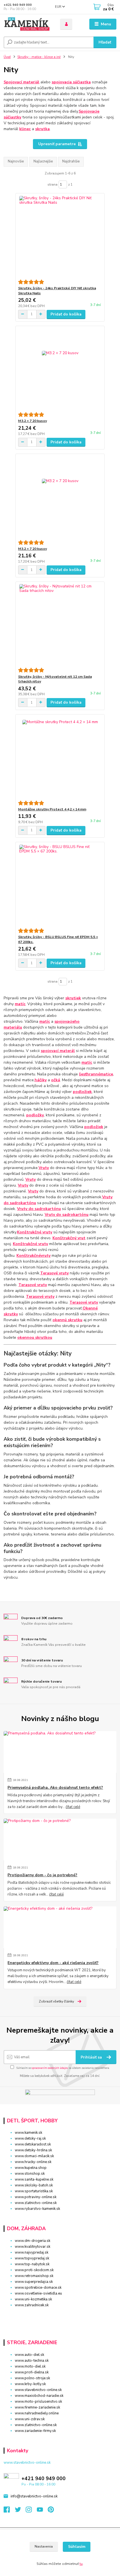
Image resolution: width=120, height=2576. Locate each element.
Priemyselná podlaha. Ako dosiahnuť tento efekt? (55, 1788)
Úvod (7, 57)
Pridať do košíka (66, 314)
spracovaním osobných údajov (50, 2068)
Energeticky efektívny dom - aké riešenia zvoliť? (53, 1963)
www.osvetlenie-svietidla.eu (38, 2293)
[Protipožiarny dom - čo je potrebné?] (60, 1839)
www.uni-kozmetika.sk (33, 2299)
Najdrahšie (71, 161)
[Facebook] (9, 2511)
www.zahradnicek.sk (32, 2305)
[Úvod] (27, 24)
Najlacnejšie (43, 161)
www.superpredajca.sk (34, 2282)
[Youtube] (42, 2511)
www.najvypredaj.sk (32, 2252)
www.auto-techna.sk (32, 2361)
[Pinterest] (51, 2511)
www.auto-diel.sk (29, 2355)
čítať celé (73, 1807)
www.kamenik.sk (28, 2133)
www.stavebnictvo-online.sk (38, 2390)
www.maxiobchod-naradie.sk (39, 2396)
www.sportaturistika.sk (34, 2191)
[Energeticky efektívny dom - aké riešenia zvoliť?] (60, 1927)
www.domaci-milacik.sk (34, 2156)
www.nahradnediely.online (37, 2413)
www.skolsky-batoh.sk (34, 2185)
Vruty (44, 1168)
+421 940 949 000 (18, 5)
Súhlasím (77, 2547)
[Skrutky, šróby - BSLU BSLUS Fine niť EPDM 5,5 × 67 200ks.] (60, 885)
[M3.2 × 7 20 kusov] (60, 369)
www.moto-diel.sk (30, 2366)
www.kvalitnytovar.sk (33, 2247)
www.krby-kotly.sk (30, 2384)
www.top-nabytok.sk (32, 2264)
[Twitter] (20, 2511)
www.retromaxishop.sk (34, 2276)
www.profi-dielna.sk (32, 2372)
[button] (60, 2315)
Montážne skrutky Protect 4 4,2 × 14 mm (52, 809)
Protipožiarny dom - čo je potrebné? (42, 1875)
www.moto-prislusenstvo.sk (38, 2402)
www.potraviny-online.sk (36, 2197)
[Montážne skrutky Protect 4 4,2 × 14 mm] (60, 758)
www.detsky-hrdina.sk (33, 2150)
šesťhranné (90, 1074)
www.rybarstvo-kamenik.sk (37, 2209)
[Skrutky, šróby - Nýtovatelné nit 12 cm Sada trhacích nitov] (60, 625)
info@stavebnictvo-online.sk (34, 2496)
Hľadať (105, 42)
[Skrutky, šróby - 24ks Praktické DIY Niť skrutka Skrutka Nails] (60, 236)
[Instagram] (31, 2511)
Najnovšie (16, 161)
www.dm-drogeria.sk (33, 2241)
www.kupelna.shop (31, 2168)
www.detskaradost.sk (33, 2144)
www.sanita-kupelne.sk (34, 2179)
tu (81, 2564)
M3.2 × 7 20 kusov (33, 421)
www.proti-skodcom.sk (34, 2270)
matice (107, 1074)
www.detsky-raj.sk (30, 2138)
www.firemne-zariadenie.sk (37, 2407)
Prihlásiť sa (92, 2057)
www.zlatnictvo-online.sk (36, 2203)
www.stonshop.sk (30, 2174)
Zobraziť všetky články (56, 2001)
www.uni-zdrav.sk (30, 2419)
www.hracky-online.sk (33, 2162)
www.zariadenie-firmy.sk (35, 2431)
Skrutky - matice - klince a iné (39, 57)
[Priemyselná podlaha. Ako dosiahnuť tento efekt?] (60, 1752)
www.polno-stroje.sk (32, 2378)
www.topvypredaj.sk (32, 2258)
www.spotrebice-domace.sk (38, 2288)
